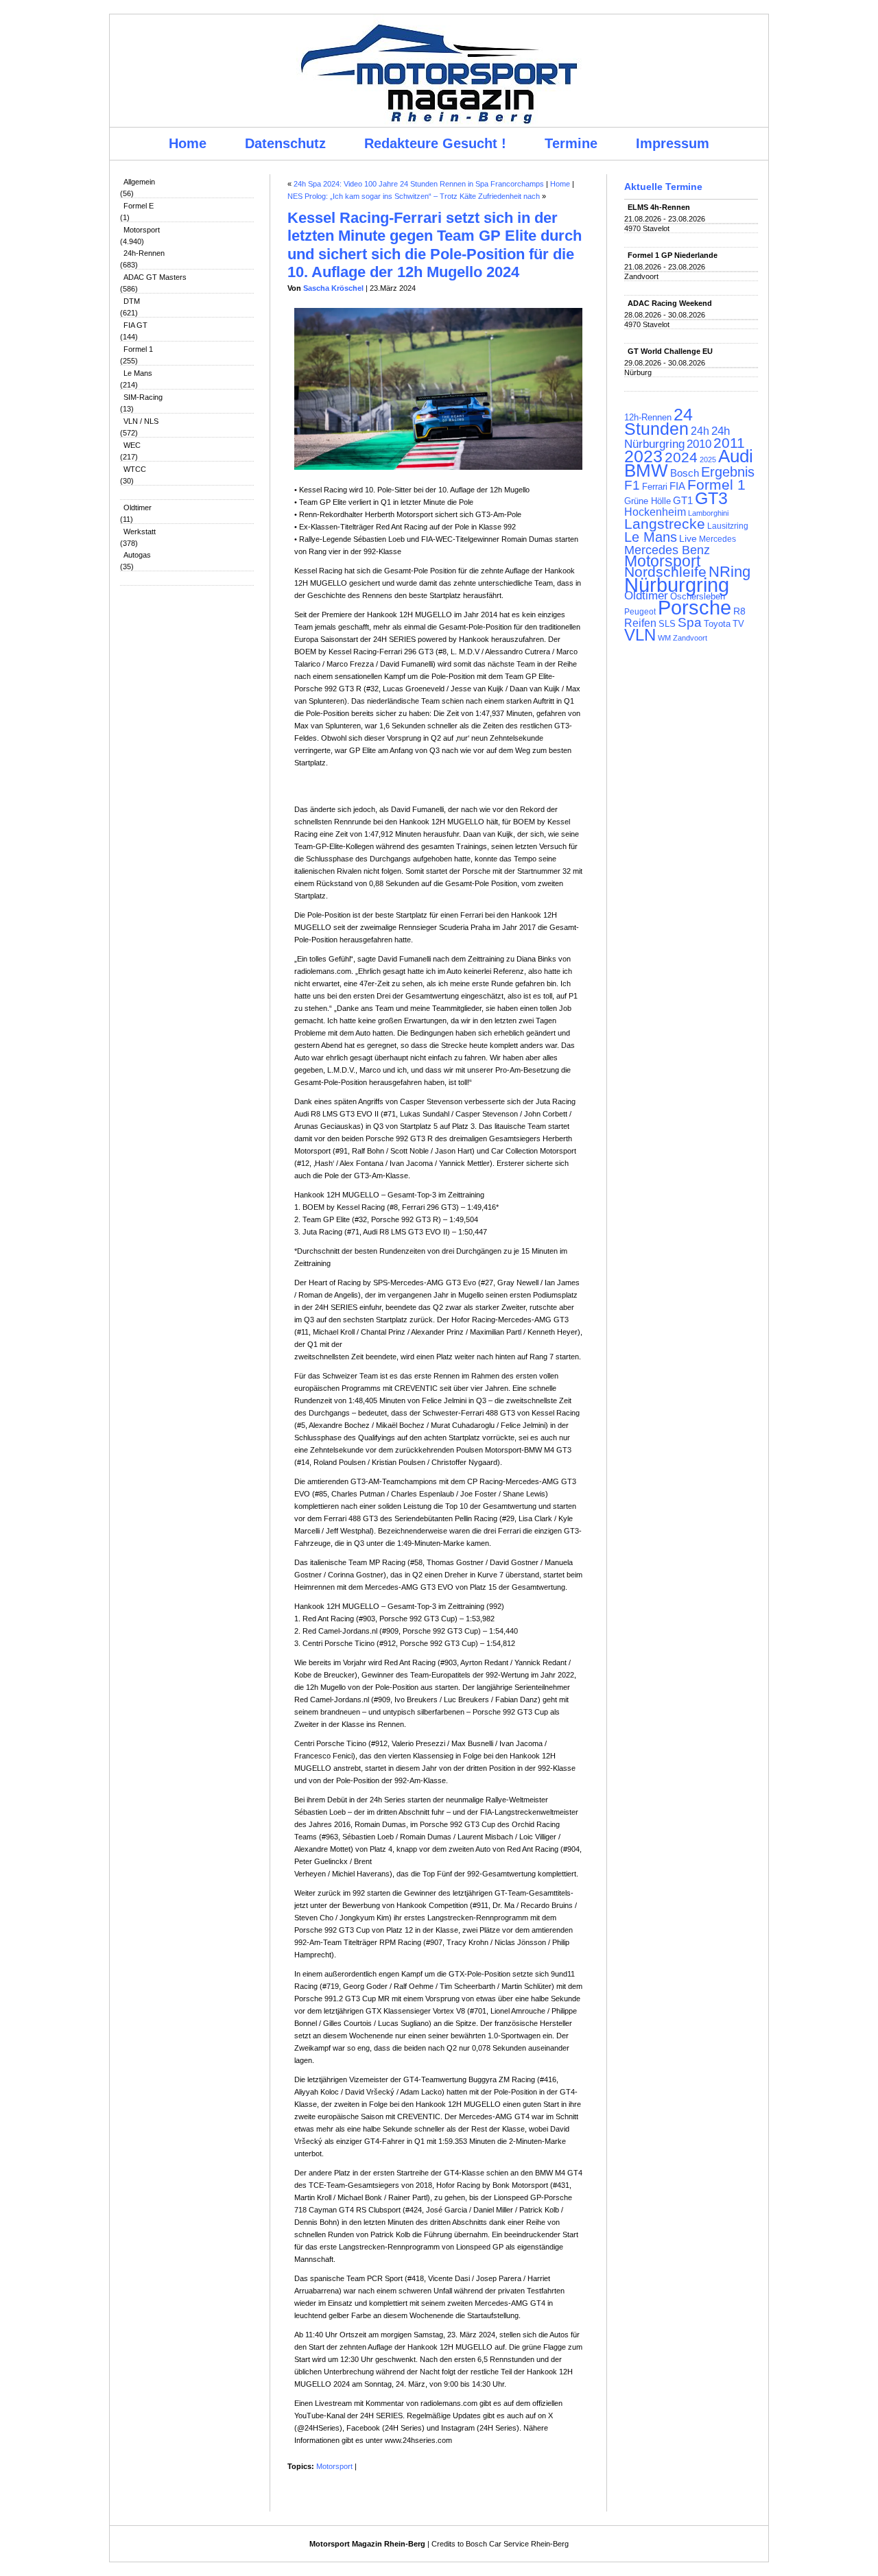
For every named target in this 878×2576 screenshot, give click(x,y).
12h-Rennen (648, 418)
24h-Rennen (144, 253)
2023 (643, 456)
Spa (690, 622)
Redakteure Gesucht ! (435, 143)
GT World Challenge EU (670, 351)
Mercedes (717, 539)
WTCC (135, 469)
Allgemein (139, 182)
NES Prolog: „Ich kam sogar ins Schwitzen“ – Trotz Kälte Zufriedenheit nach (414, 196)
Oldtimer (138, 508)
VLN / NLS (141, 421)
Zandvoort (690, 638)
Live (688, 538)
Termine (571, 143)
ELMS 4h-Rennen (659, 207)
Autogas (137, 555)
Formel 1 (138, 349)
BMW (646, 470)
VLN (640, 635)
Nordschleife (665, 572)
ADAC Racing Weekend (670, 303)
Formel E (139, 206)
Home (188, 143)
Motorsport (142, 230)
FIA (677, 486)
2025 (708, 460)
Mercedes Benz (667, 550)
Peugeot (640, 611)
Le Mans (138, 373)
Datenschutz (285, 143)
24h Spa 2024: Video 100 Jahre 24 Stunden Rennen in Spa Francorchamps (419, 184)
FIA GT (135, 325)
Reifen (640, 623)
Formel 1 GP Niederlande (673, 255)
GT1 (683, 501)
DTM (132, 301)
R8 (739, 611)
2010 (699, 444)
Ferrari (655, 487)
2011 (729, 443)
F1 (632, 485)
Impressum (673, 143)
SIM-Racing (143, 397)
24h (700, 431)
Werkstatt (140, 532)
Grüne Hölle (648, 501)
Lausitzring (728, 526)
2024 (681, 457)
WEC (132, 445)
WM (664, 638)
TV (738, 624)
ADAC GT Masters (155, 277)
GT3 (711, 498)
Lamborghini (708, 513)
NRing (729, 572)
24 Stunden (658, 421)
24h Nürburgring (677, 437)
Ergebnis (728, 472)
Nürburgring (677, 585)
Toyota (717, 624)
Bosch (685, 473)
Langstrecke (665, 524)
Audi (736, 456)
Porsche (695, 608)
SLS (667, 624)
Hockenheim (655, 512)
